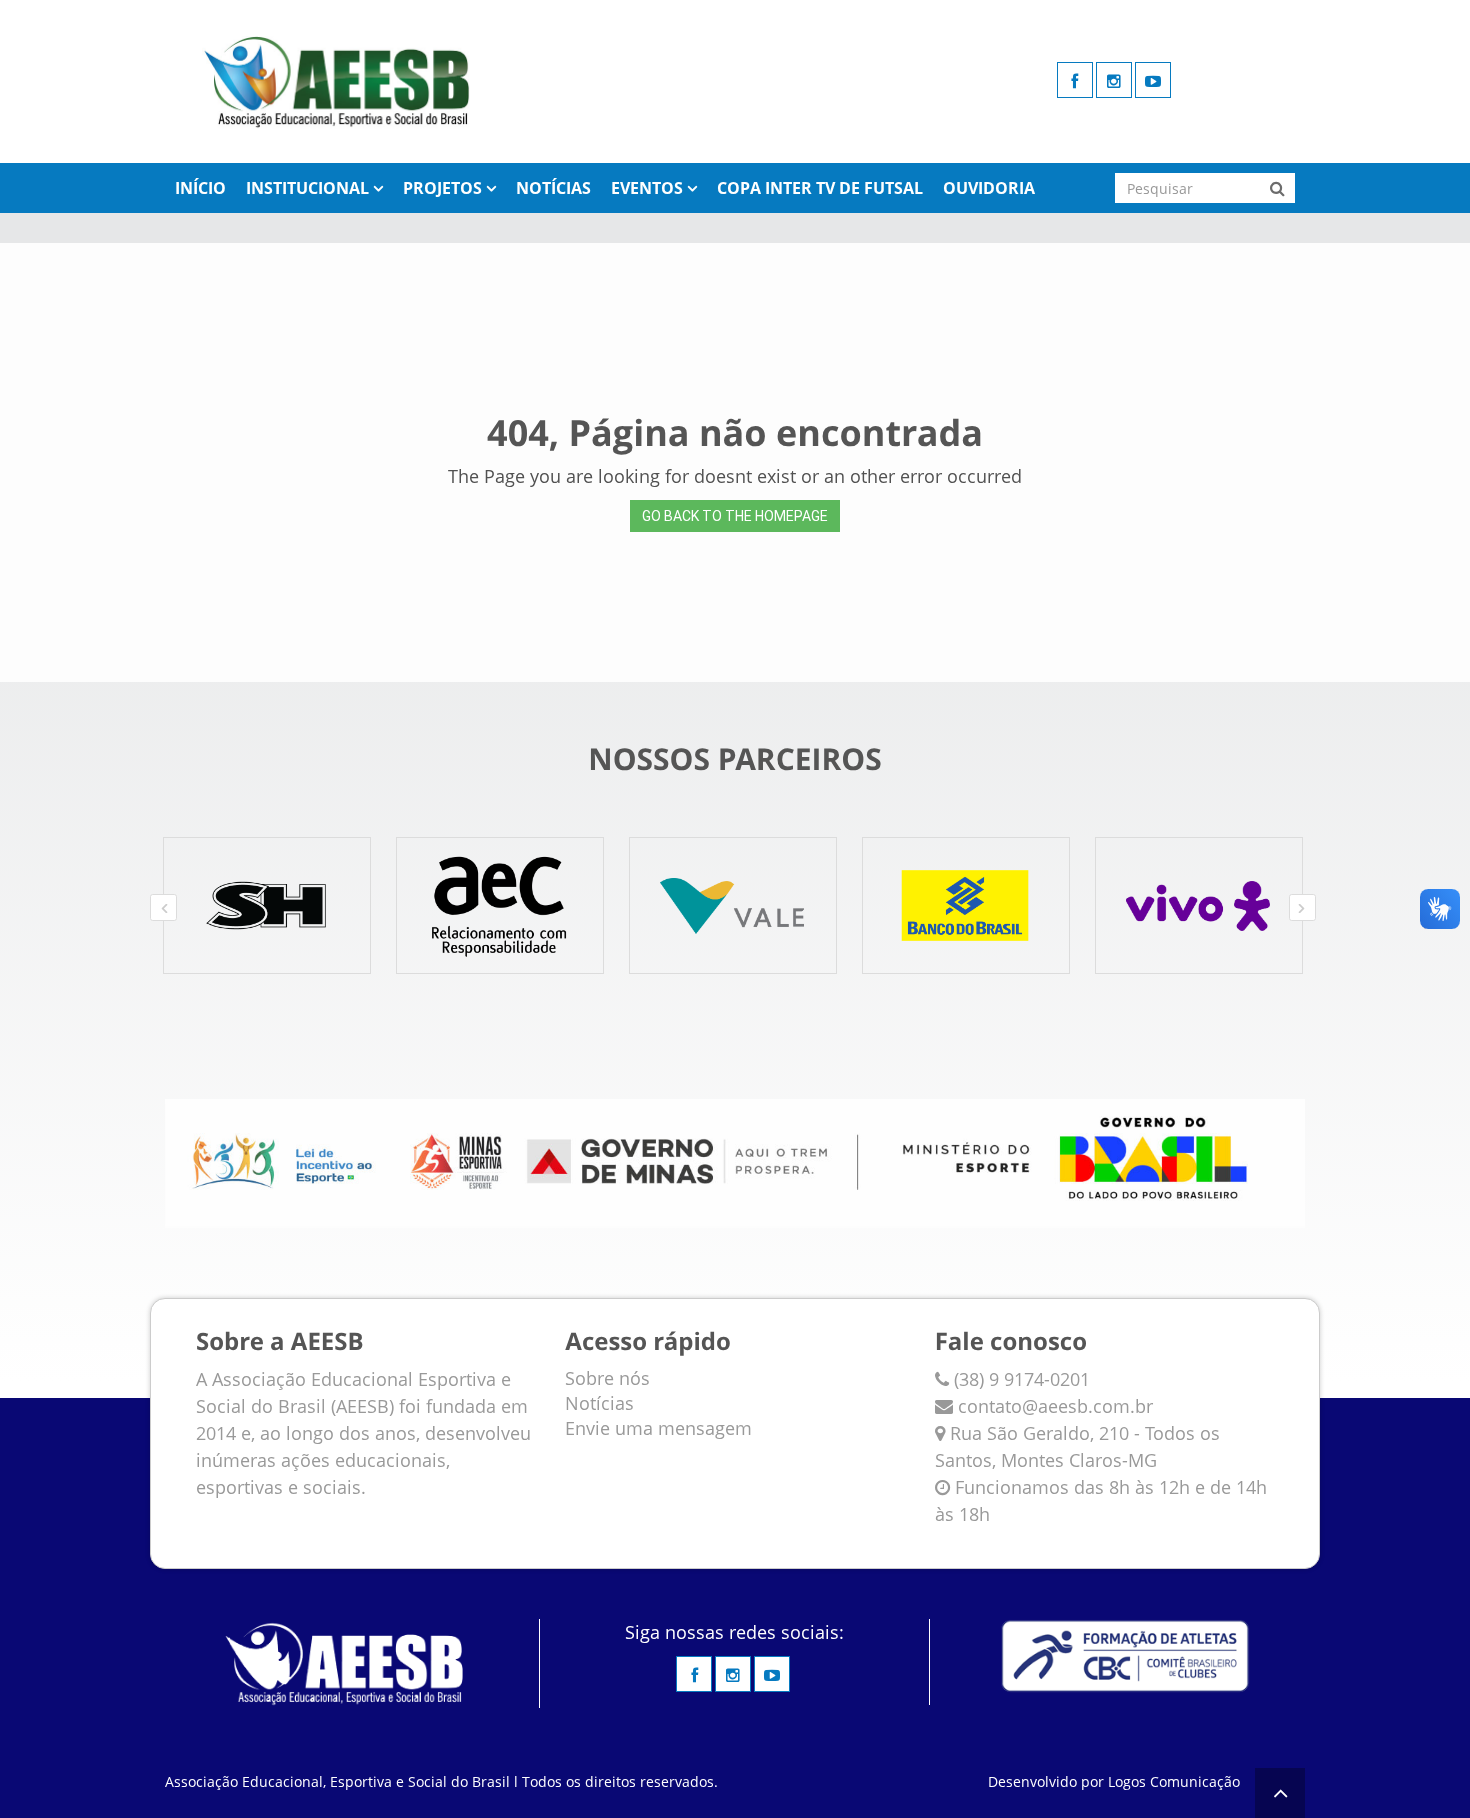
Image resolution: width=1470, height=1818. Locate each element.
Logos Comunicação (1174, 1781)
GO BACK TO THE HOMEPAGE (735, 516)
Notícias (553, 188)
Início (200, 188)
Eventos (647, 188)
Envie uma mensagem (658, 1428)
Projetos (442, 188)
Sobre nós (607, 1378)
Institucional (307, 188)
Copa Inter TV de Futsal (820, 188)
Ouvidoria (989, 188)
